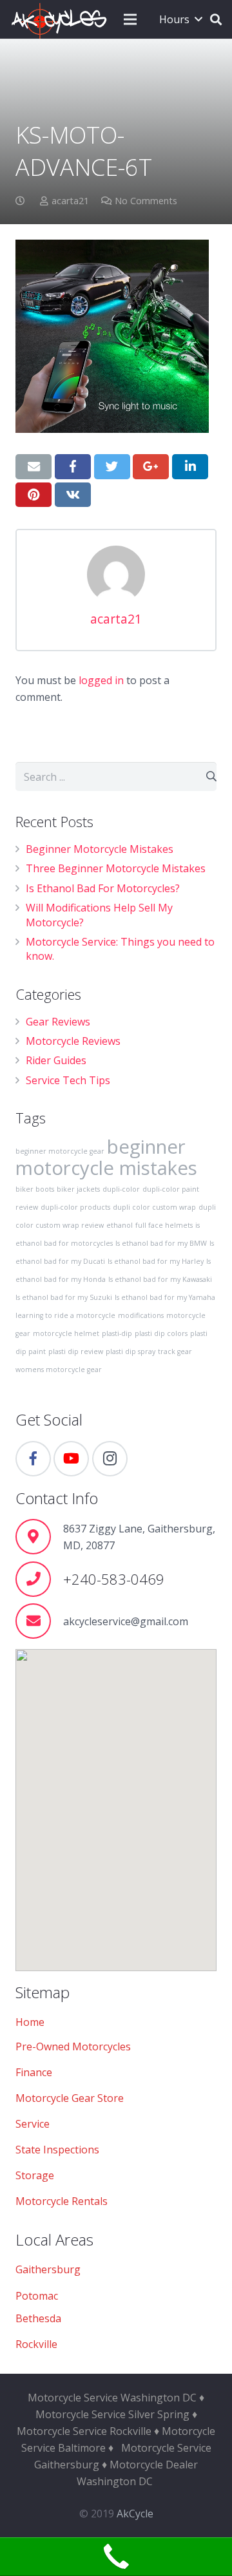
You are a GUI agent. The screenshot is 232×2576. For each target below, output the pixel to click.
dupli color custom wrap (154, 1207)
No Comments (146, 201)
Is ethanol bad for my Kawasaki (160, 1279)
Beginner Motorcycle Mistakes (100, 849)
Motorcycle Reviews (73, 1041)
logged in (101, 680)
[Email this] (34, 466)
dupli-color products (75, 1207)
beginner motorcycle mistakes (106, 1157)
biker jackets (78, 1189)
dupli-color (121, 1189)
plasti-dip (117, 1333)
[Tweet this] (112, 466)
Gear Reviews (58, 1022)
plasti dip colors (161, 1333)
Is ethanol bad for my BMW (161, 1243)
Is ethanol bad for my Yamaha (165, 1297)
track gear (175, 1351)
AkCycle (135, 2514)
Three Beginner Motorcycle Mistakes (116, 868)
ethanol (120, 1225)
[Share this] (73, 466)
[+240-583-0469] (39, 1579)
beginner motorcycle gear (60, 1151)
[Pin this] (34, 495)
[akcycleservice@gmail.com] (39, 1621)
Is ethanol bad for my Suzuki (64, 1297)
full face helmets (164, 1225)
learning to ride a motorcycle (65, 1315)
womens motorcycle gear (59, 1369)
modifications (141, 1315)
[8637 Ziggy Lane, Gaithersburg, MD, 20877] (39, 1537)
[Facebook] (33, 1459)
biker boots (35, 1189)
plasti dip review (76, 1351)
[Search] (216, 19)
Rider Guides (56, 1060)
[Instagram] (110, 1459)
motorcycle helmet (66, 1333)
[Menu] (130, 19)
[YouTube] (71, 1459)
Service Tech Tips (68, 1080)
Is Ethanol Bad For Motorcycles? (103, 888)
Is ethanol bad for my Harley (156, 1261)
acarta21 (70, 201)
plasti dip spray (130, 1351)
